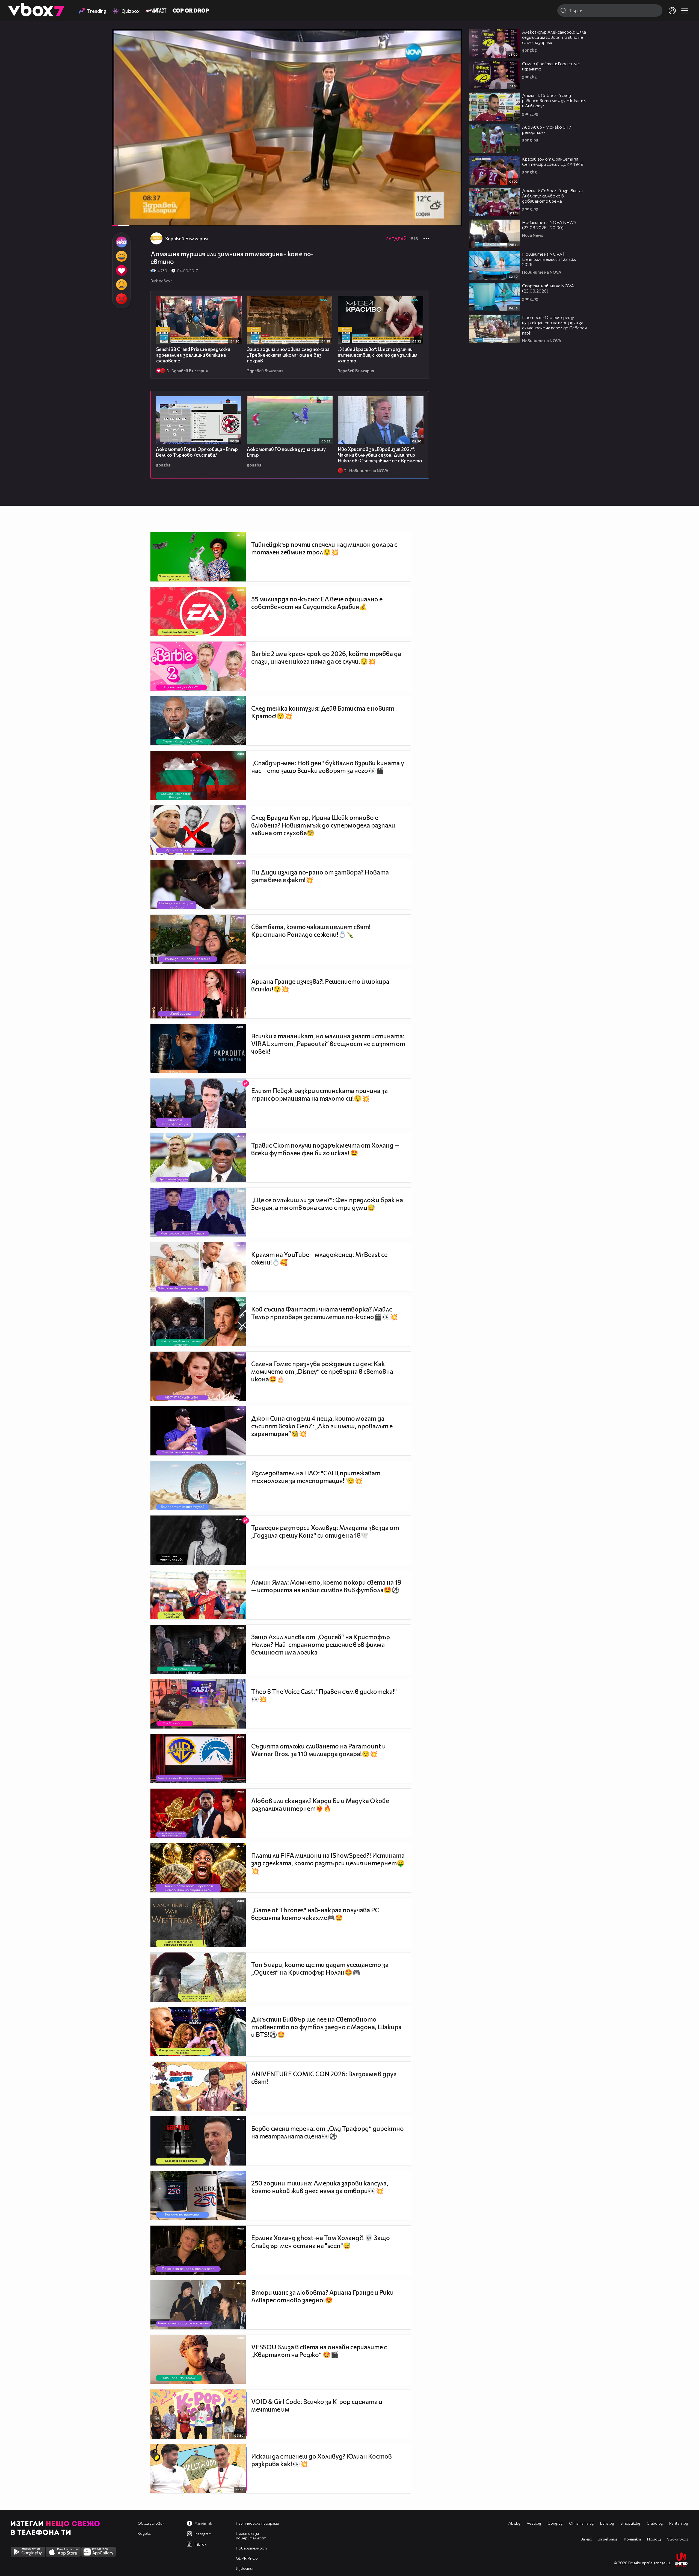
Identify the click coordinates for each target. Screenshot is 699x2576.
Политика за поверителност (251, 2536)
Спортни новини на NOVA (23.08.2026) (548, 288)
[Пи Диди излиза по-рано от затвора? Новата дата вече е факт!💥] (198, 885)
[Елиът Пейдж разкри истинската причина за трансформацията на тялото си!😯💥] (198, 1103)
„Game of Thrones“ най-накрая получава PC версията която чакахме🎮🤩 (315, 1914)
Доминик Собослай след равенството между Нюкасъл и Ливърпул (554, 100)
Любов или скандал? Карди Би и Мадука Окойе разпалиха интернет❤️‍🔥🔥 (320, 1804)
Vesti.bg (534, 2523)
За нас (586, 2539)
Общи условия (151, 2523)
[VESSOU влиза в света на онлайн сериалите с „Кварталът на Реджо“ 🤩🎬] (198, 2359)
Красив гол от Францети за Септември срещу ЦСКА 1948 (553, 161)
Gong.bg (555, 2523)
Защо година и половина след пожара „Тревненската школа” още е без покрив (288, 355)
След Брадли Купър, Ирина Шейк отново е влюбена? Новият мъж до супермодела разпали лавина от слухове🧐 (323, 825)
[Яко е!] (121, 242)
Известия (245, 2568)
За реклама (608, 2539)
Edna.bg (607, 2523)
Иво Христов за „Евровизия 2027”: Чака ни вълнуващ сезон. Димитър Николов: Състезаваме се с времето (380, 455)
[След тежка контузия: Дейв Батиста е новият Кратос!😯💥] (198, 721)
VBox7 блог (678, 2539)
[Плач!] (121, 285)
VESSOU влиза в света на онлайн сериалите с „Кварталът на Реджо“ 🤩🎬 (319, 2351)
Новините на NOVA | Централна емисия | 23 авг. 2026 (549, 259)
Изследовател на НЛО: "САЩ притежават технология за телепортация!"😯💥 (316, 1477)
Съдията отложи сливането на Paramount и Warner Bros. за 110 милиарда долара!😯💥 (319, 1750)
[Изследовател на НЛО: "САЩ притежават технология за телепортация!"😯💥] (198, 1485)
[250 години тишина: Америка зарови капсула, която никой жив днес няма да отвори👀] (198, 2196)
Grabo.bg (655, 2523)
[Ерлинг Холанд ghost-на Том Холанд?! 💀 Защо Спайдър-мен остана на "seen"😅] (198, 2250)
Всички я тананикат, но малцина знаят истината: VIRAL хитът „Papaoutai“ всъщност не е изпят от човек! (328, 1044)
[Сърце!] (121, 270)
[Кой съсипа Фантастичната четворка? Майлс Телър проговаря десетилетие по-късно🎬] (198, 1322)
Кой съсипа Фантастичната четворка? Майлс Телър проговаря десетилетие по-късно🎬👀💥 (325, 1313)
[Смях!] (121, 256)
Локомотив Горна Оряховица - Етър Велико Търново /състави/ (197, 452)
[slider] (128, 211)
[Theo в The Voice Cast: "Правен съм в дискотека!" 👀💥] (198, 1704)
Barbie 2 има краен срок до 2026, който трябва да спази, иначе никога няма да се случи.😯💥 (326, 657)
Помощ (654, 2539)
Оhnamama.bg (581, 2523)
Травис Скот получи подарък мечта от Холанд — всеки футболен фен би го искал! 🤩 (325, 1149)
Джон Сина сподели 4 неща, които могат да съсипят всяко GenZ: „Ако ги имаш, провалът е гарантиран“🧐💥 (322, 1426)
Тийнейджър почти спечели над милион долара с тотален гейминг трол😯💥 (324, 548)
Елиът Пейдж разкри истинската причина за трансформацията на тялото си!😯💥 (319, 1094)
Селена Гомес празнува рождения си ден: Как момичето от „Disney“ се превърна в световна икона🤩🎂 (322, 1371)
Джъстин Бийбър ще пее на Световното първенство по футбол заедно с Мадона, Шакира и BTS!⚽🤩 (326, 2027)
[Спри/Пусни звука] (133, 219)
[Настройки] (451, 39)
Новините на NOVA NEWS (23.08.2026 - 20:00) (549, 225)
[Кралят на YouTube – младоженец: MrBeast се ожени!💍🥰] (198, 1267)
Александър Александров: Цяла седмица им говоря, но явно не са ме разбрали (554, 37)
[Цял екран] (452, 219)
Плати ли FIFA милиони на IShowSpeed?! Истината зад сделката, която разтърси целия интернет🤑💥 (328, 1863)
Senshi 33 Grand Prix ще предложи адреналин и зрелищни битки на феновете (193, 355)
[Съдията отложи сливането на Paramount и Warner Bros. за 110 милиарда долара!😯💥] (198, 1759)
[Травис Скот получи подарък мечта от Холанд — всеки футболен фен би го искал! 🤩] (198, 1158)
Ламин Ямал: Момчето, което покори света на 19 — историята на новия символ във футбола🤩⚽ (326, 1586)
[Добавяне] (451, 51)
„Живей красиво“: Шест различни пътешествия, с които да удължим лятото (377, 355)
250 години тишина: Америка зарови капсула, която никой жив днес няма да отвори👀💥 (320, 2187)
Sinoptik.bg (630, 2523)
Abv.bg (514, 2523)
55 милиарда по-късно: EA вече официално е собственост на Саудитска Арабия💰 (317, 603)
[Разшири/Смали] (439, 219)
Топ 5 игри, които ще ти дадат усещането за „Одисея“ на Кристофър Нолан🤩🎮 (320, 1968)
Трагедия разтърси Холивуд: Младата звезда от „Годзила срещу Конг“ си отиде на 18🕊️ (325, 1531)
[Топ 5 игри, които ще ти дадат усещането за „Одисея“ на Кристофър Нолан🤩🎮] (198, 1977)
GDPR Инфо (247, 2558)
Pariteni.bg (679, 2523)
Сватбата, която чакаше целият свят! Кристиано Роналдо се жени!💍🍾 (311, 930)
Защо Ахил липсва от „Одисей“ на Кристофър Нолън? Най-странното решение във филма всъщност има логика (321, 1644)
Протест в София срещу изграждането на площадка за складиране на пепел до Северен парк (554, 325)
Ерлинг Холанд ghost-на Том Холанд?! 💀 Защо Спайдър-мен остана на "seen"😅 (321, 2242)
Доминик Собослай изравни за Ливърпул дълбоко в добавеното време (552, 196)
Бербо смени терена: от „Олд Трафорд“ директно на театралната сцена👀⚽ (328, 2132)
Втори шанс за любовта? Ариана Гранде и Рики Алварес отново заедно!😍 (322, 2296)
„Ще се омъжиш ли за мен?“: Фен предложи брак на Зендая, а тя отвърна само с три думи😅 (327, 1204)
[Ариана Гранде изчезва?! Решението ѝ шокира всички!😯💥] (198, 994)
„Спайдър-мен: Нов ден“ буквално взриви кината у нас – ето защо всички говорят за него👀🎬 (328, 767)
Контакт (632, 2539)
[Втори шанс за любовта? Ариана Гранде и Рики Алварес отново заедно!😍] (198, 2305)
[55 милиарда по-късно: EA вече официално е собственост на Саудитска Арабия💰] (198, 611)
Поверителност (251, 2548)
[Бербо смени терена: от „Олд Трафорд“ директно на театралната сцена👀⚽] (198, 2141)
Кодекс (144, 2533)
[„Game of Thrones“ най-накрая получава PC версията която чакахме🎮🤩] (198, 1922)
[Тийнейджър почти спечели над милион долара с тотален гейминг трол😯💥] (198, 557)
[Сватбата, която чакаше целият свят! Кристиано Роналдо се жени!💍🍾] (198, 939)
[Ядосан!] (121, 299)
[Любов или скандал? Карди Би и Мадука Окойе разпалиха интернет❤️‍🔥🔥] (198, 1813)
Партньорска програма (257, 2523)
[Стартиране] (121, 219)
